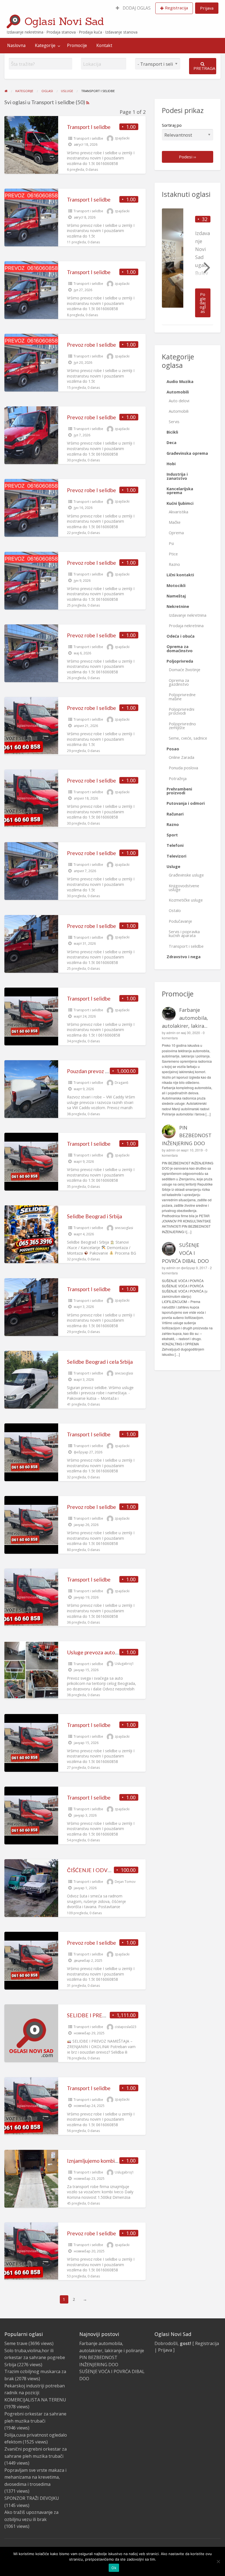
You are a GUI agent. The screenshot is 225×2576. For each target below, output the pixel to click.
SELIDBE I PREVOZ (90, 2015)
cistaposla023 (126, 2027)
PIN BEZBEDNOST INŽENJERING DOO (187, 1136)
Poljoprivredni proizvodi (182, 711)
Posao (173, 749)
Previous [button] (169, 267)
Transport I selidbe (89, 127)
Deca (171, 443)
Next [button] (206, 267)
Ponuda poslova (183, 768)
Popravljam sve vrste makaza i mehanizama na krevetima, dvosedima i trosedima (35, 2477)
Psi (171, 543)
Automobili (178, 392)
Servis (174, 422)
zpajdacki (122, 138)
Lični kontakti (180, 575)
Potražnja (178, 779)
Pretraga (204, 68)
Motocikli (176, 586)
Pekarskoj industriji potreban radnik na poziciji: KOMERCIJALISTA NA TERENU (35, 2393)
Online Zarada (182, 757)
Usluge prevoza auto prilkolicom (104, 1652)
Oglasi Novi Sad (64, 21)
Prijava (207, 8)
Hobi (171, 464)
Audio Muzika (180, 381)
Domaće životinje (185, 670)
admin (171, 1033)
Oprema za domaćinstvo (180, 648)
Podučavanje (180, 921)
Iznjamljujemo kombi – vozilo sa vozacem (114, 2161)
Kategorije (45, 45)
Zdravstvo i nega (184, 957)
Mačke (175, 522)
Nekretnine (178, 606)
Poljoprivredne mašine (182, 697)
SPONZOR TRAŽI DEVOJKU (32, 2498)
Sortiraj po (172, 125)
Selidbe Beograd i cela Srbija (100, 1362)
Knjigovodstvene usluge (184, 888)
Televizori (176, 856)
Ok (114, 2568)
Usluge (173, 867)
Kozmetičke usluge (186, 900)
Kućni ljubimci (180, 503)
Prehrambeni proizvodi (179, 791)
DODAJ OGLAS (136, 8)
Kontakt (104, 45)
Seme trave (16, 2343)
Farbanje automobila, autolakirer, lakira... (185, 1018)
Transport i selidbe (88, 138)
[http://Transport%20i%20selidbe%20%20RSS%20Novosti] (88, 102)
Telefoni (175, 845)
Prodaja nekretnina (186, 626)
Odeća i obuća (181, 636)
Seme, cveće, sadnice (188, 738)
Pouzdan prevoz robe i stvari (100, 1071)
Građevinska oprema (187, 453)
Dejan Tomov (125, 1882)
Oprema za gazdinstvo (179, 682)
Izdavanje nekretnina (188, 615)
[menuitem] (133, 8)
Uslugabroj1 (124, 1664)
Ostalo (175, 910)
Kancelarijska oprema (180, 491)
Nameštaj (176, 596)
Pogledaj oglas (203, 303)
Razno (174, 564)
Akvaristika (178, 512)
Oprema (176, 533)
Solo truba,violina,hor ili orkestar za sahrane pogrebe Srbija (35, 2358)
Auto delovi (179, 401)
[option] (188, 267)
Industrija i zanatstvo (177, 476)
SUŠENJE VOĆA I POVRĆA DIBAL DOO (185, 1253)
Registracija (176, 8)
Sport (172, 835)
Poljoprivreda (180, 661)
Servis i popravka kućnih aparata (184, 934)
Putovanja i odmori (186, 803)
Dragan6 (121, 1083)
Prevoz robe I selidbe (92, 345)
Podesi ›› (188, 157)
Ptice (173, 554)
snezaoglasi (124, 1228)
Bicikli (172, 432)
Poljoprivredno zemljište (182, 726)
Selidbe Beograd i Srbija (95, 1216)
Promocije (77, 45)
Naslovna (16, 45)
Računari (175, 814)
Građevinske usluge (186, 875)
